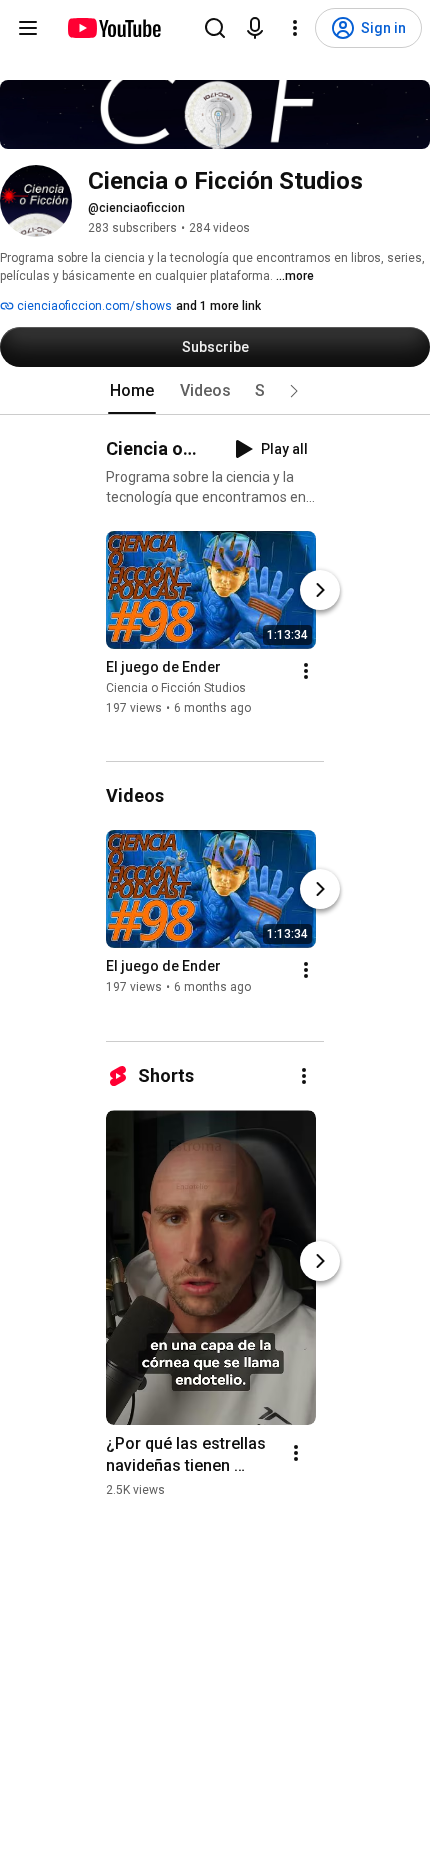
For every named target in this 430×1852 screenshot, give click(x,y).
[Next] (320, 590)
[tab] (132, 391)
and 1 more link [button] (218, 306)
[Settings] (295, 28)
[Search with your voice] (255, 28)
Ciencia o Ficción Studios (176, 688)
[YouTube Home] (113, 28)
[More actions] (306, 671)
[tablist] (215, 391)
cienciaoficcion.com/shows (93, 306)
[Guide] (28, 28)
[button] (294, 391)
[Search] (215, 28)
